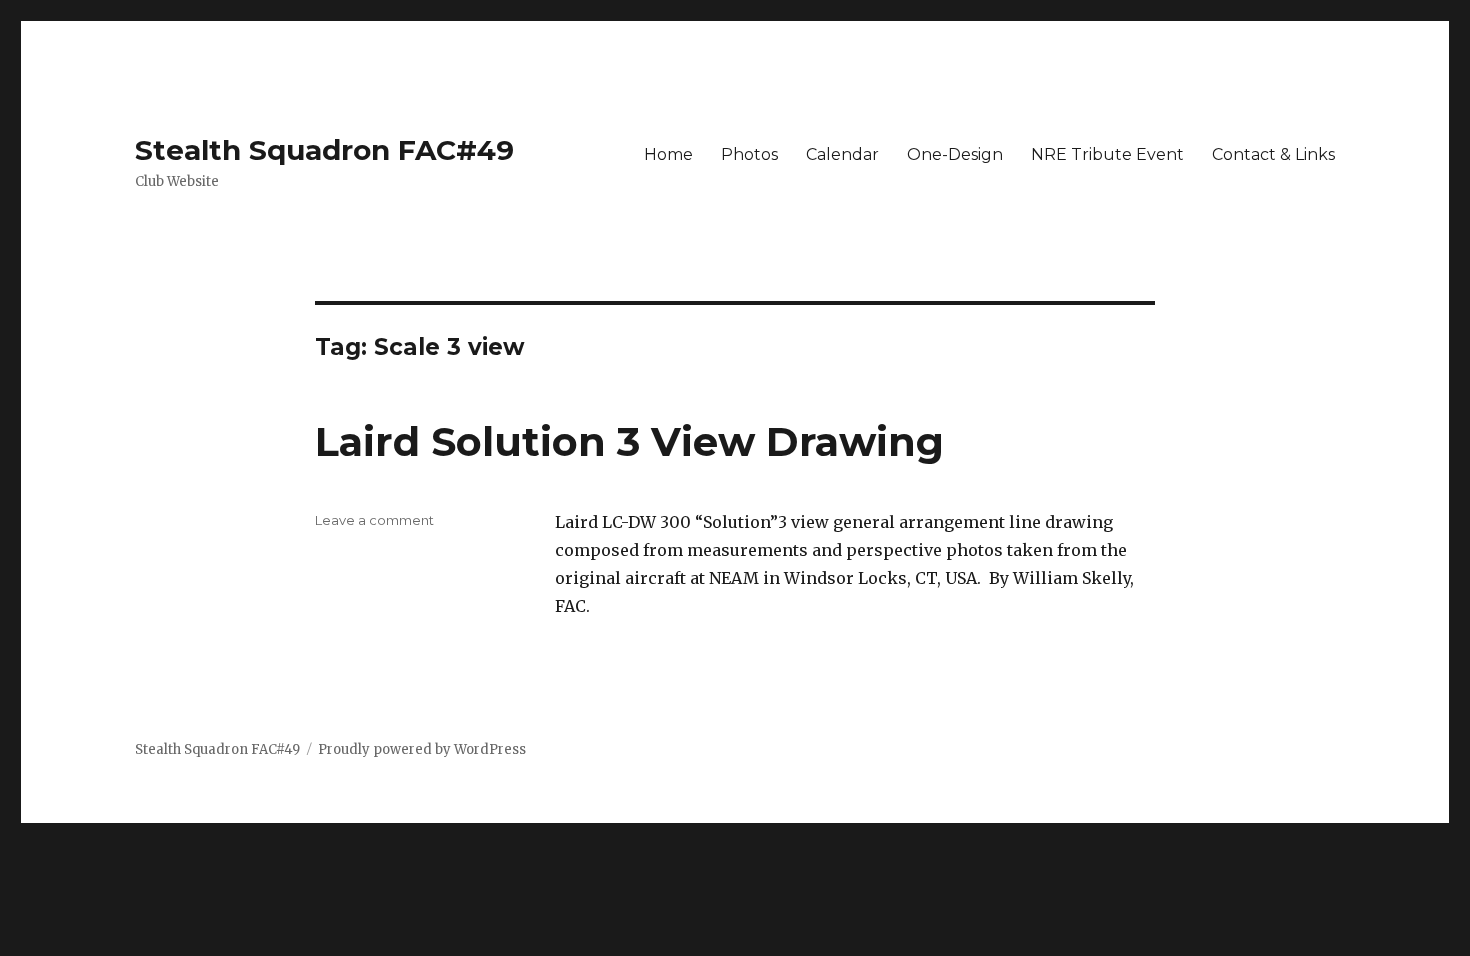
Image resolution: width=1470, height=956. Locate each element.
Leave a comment (374, 520)
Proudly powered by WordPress (422, 749)
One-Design (955, 154)
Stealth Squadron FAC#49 (324, 150)
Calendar (842, 154)
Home (668, 154)
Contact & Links (1273, 154)
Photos (749, 154)
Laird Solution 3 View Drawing (629, 441)
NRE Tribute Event (1107, 154)
